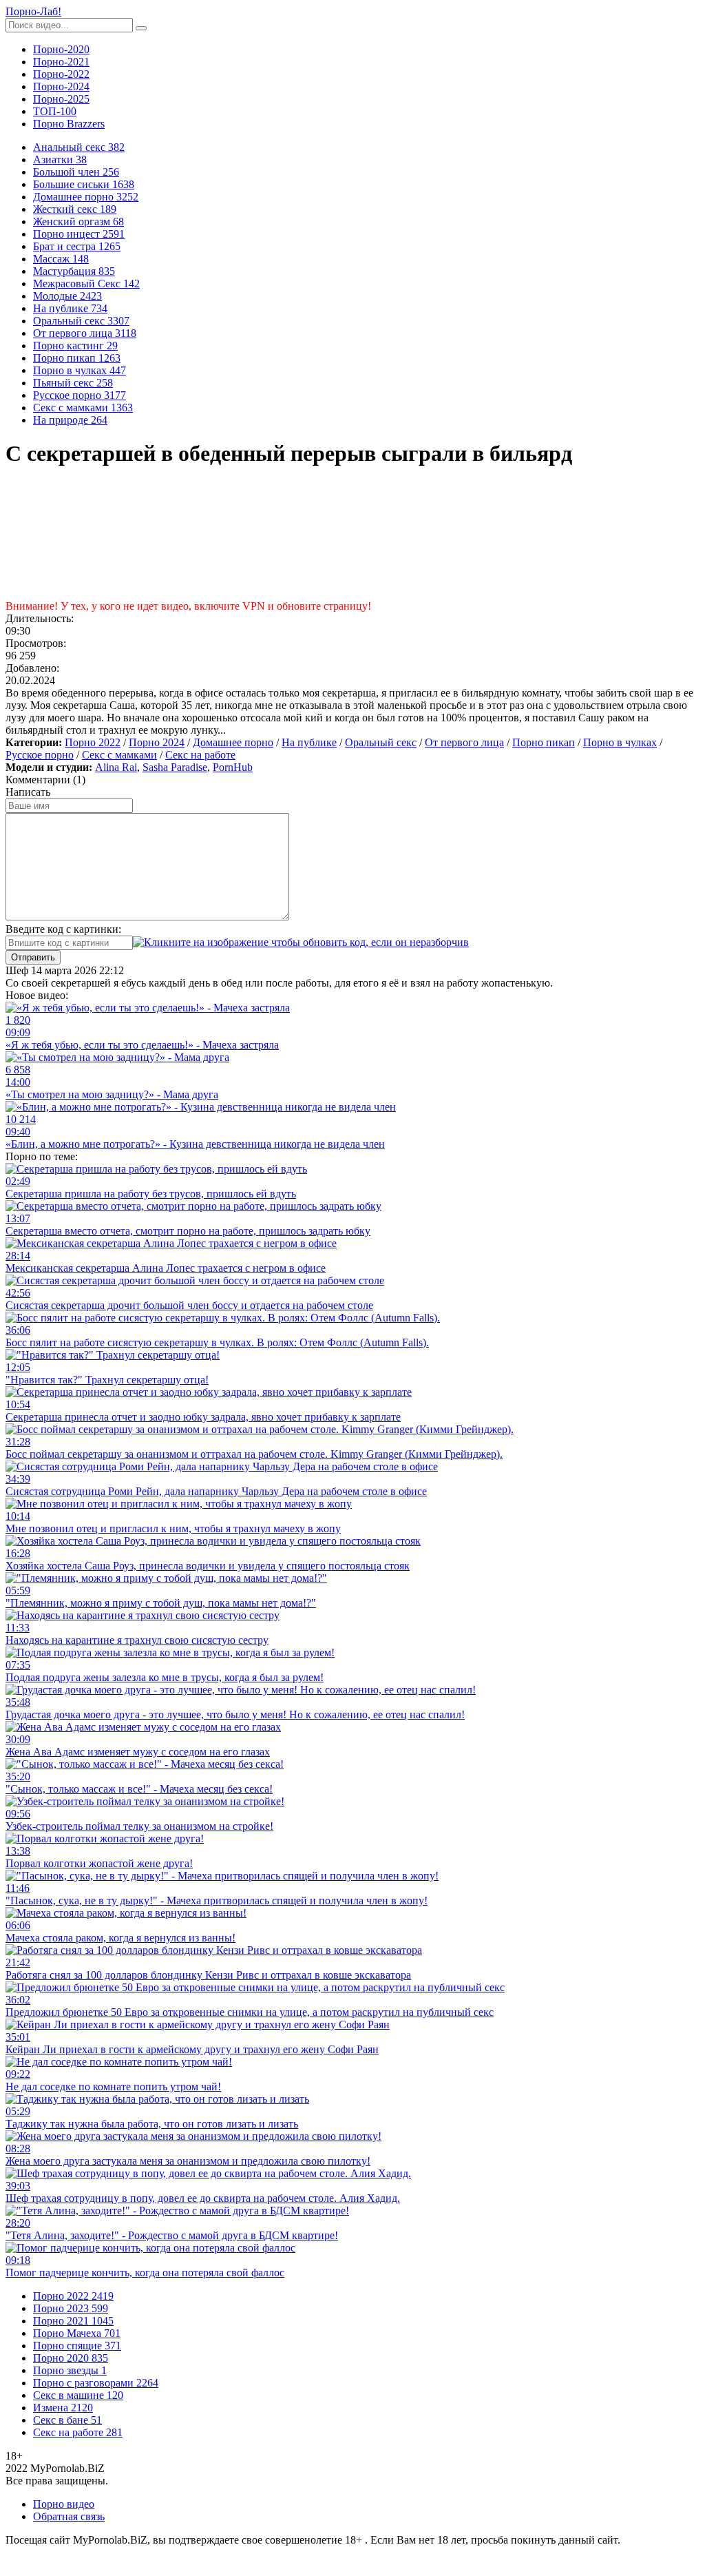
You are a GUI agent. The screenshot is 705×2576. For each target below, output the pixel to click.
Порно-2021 (61, 62)
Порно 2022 (93, 742)
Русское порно (40, 755)
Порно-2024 (61, 86)
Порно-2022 (61, 74)
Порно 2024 (157, 742)
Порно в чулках (620, 742)
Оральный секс (381, 742)
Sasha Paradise (175, 767)
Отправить (33, 957)
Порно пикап (544, 742)
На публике (309, 742)
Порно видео (64, 2504)
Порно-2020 (61, 49)
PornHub (233, 767)
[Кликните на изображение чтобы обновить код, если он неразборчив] (301, 942)
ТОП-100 (55, 111)
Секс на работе (200, 755)
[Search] (141, 28)
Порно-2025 (61, 99)
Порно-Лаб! (33, 11)
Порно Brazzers (69, 124)
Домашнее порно (233, 742)
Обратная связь (69, 2516)
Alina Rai (116, 767)
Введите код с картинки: (63, 929)
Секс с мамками (119, 755)
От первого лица (464, 742)
